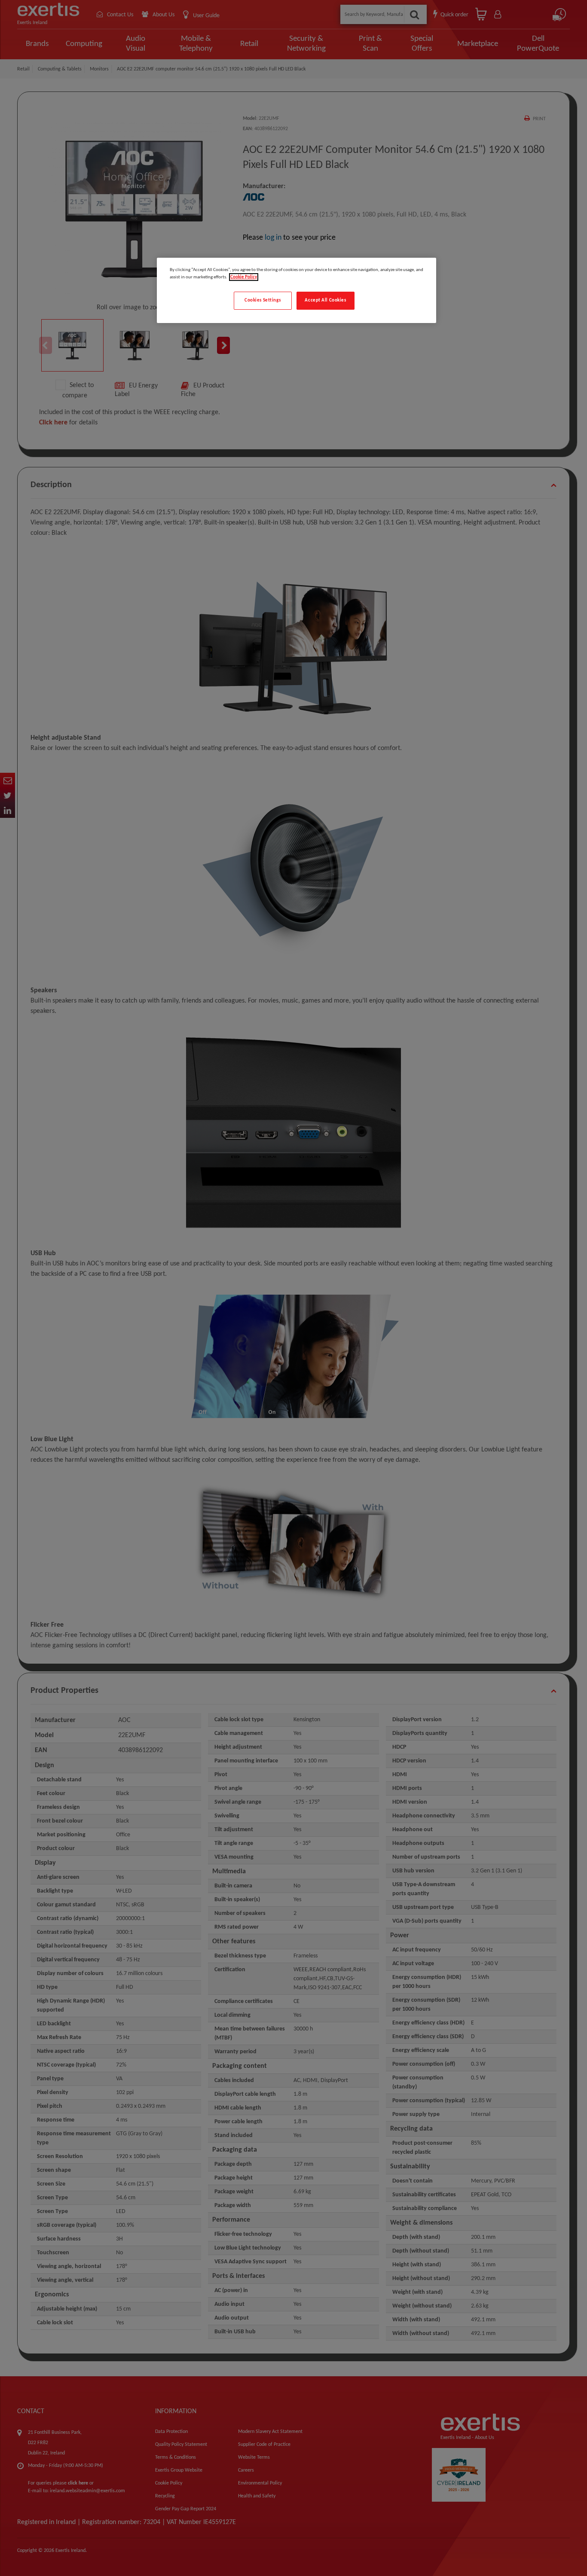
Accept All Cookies (325, 300)
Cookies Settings (263, 300)
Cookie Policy (244, 277)
